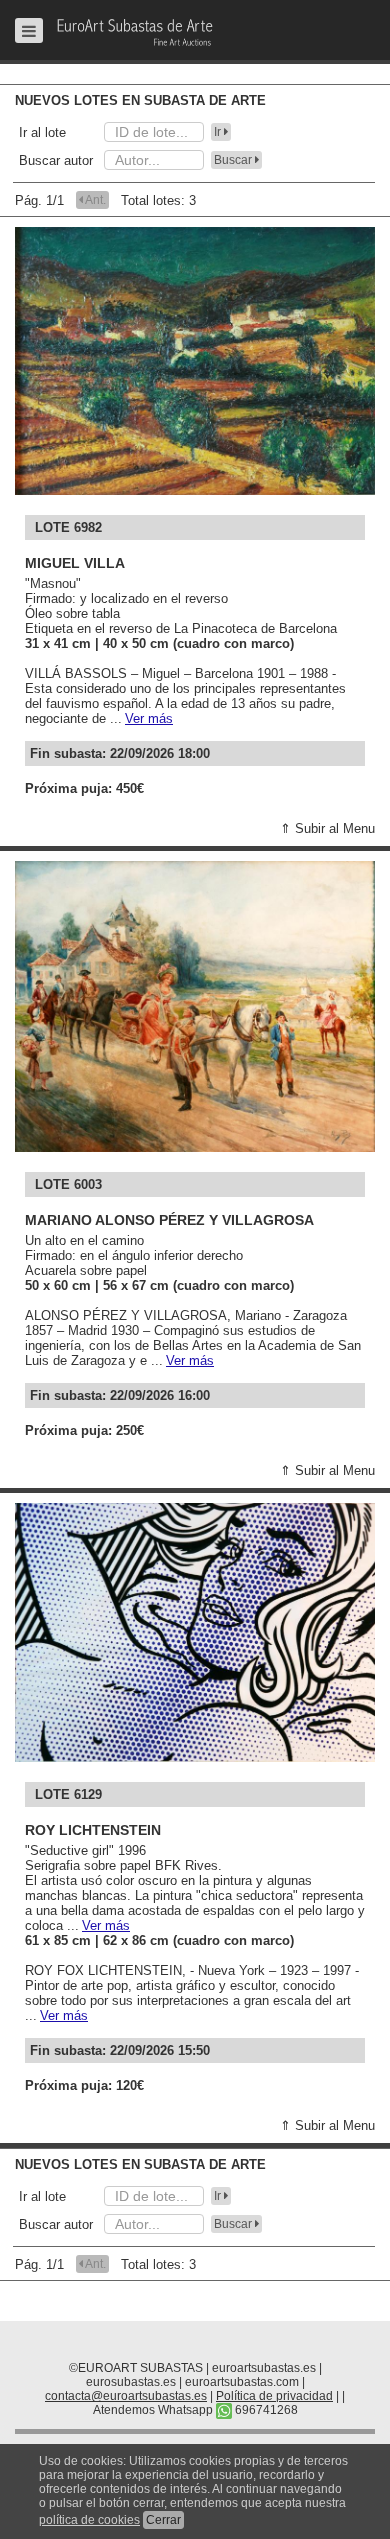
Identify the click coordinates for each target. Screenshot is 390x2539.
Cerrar (163, 2520)
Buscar (234, 160)
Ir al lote (42, 132)
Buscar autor (56, 160)
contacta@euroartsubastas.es (126, 2396)
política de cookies (89, 2520)
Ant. (94, 200)
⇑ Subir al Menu (327, 828)
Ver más (149, 718)
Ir (219, 132)
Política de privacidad (274, 2396)
